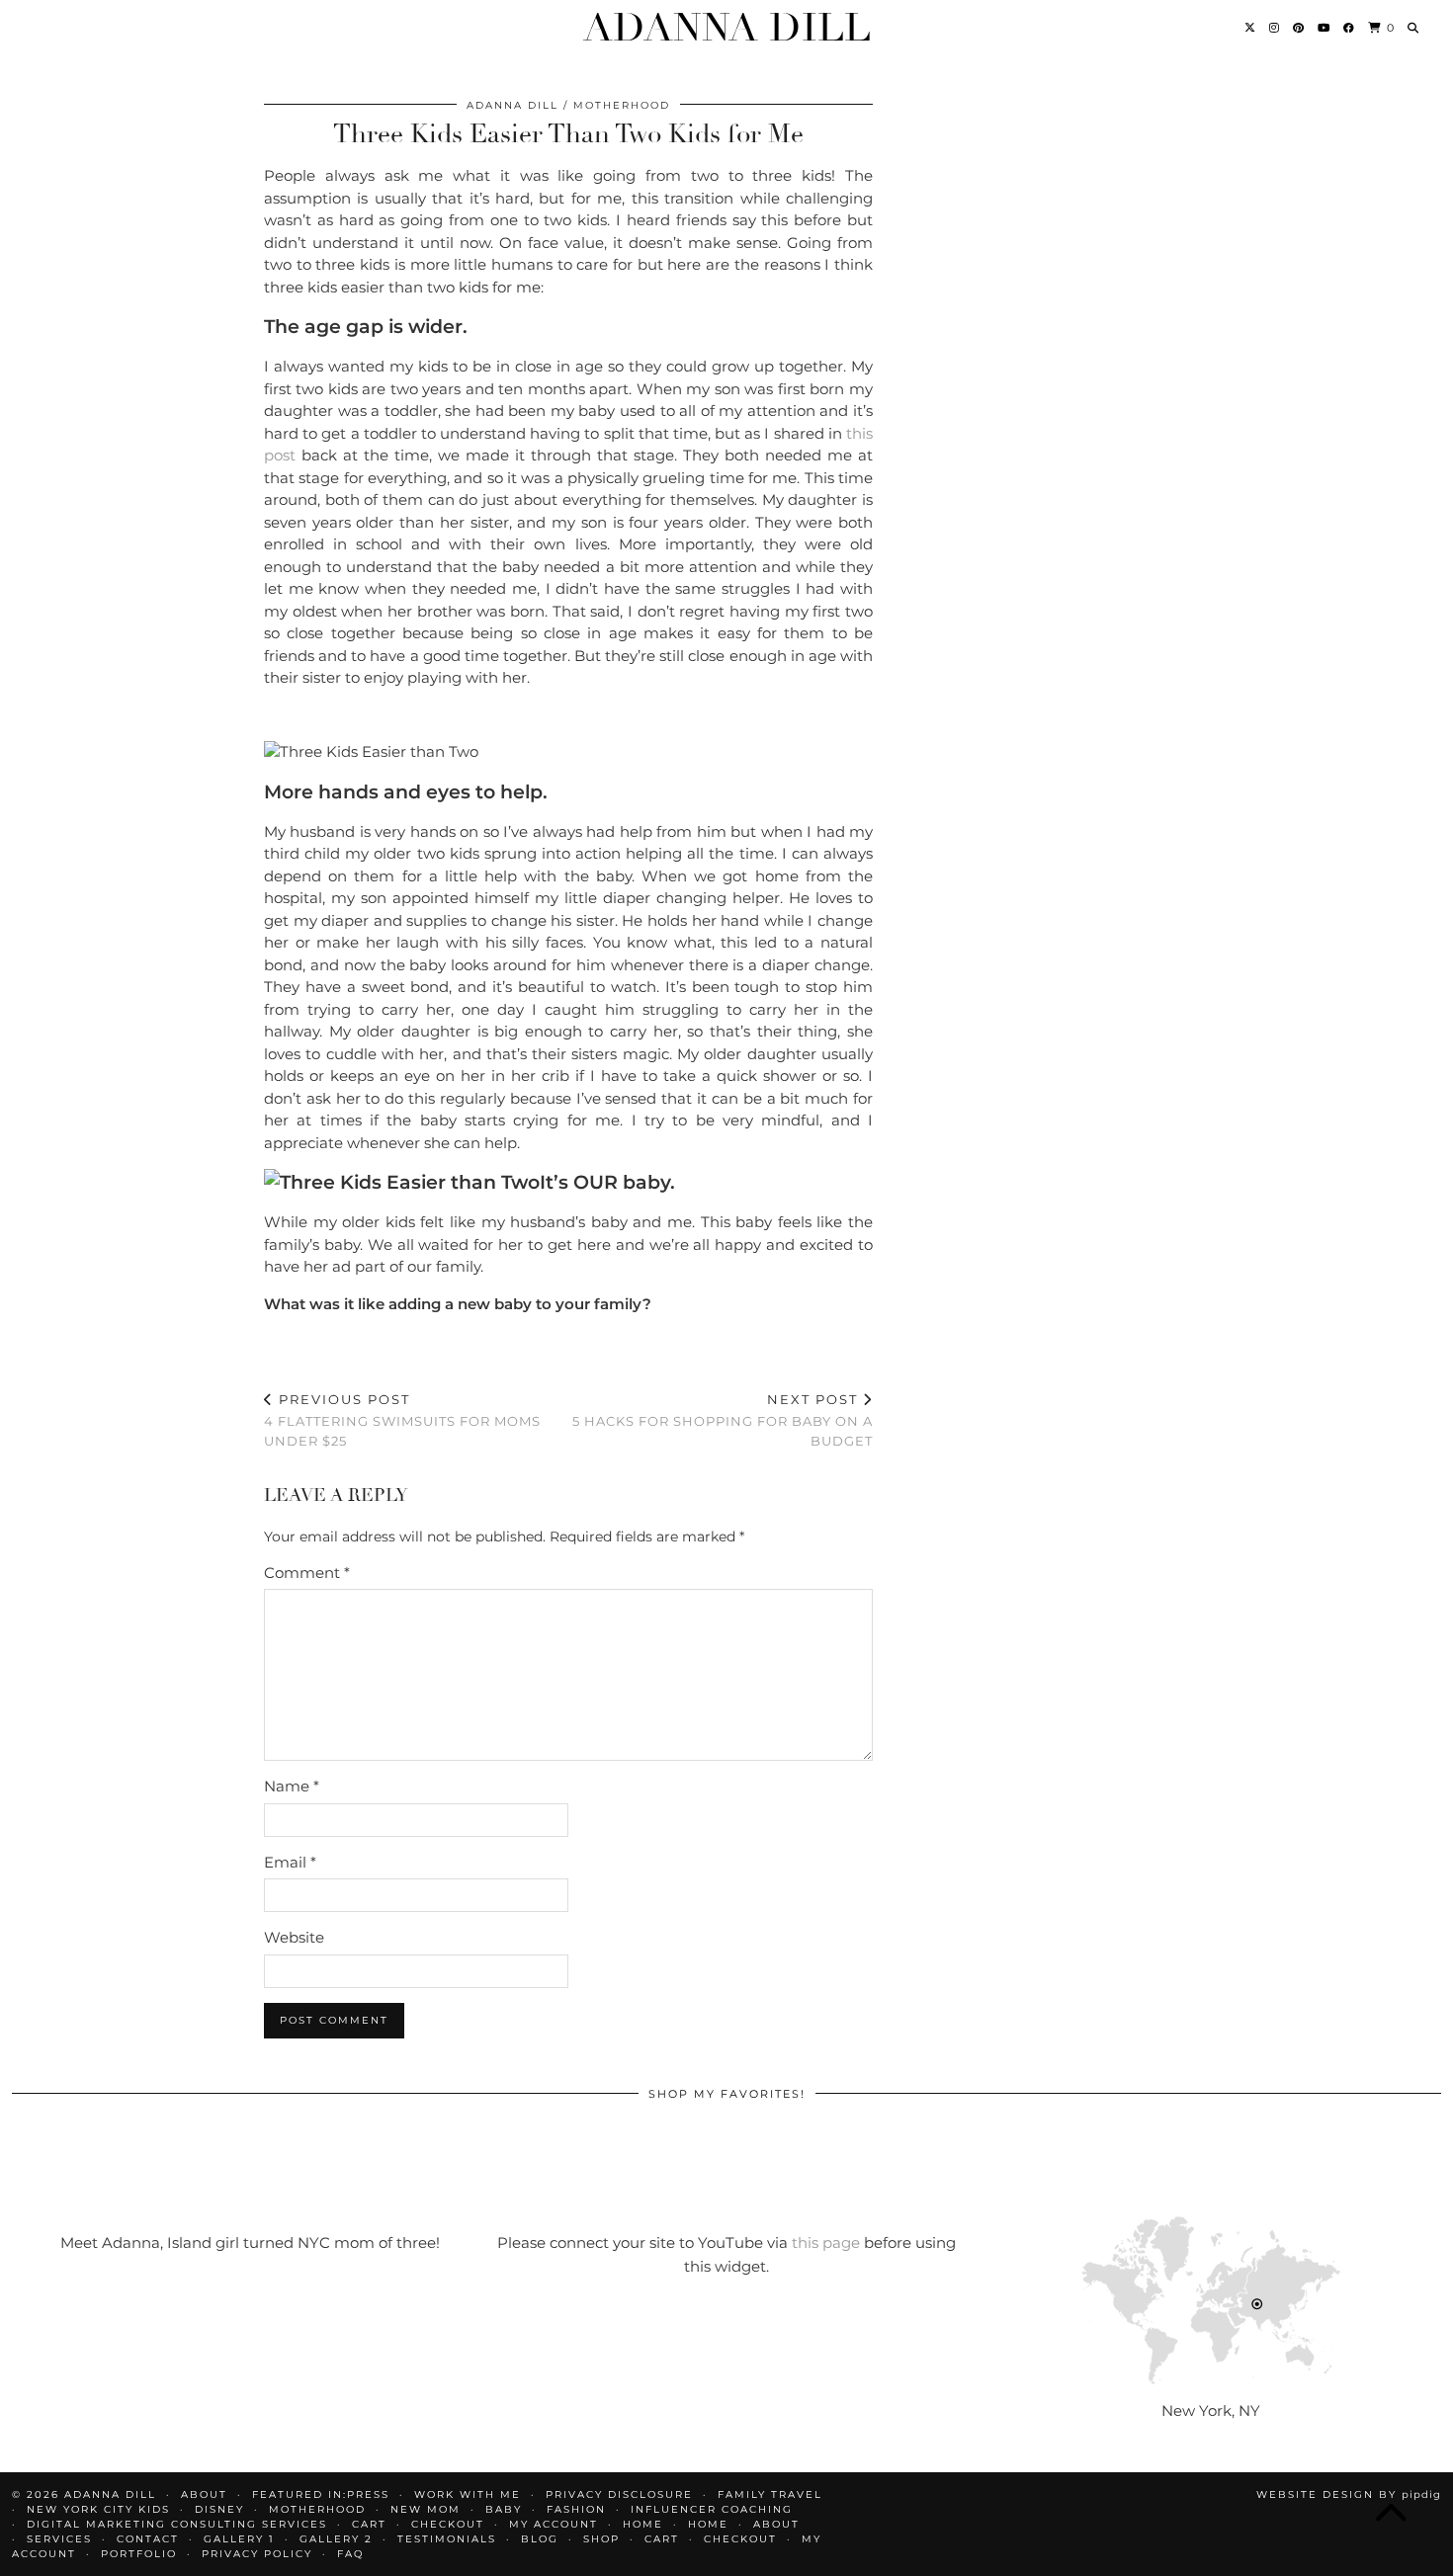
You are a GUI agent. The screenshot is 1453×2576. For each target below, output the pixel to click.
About (776, 2524)
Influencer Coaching (712, 2509)
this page (826, 2243)
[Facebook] (1350, 28)
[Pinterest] (1299, 28)
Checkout (448, 2524)
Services (59, 2539)
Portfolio (139, 2554)
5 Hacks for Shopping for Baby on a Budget (723, 1420)
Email (290, 1862)
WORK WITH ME (468, 2494)
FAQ (350, 2554)
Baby (504, 2509)
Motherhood (622, 105)
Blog (540, 2539)
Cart (369, 2524)
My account (554, 2524)
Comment (307, 1573)
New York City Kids (98, 2509)
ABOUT (204, 2494)
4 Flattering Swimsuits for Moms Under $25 (402, 1420)
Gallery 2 (336, 2539)
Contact (148, 2539)
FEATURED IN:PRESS (321, 2494)
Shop (601, 2539)
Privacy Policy (257, 2554)
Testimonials (447, 2539)
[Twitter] (1251, 28)
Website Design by (1349, 2494)
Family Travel (770, 2494)
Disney (219, 2509)
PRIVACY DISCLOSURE (619, 2494)
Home (643, 2524)
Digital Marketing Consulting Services (177, 2524)
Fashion (576, 2509)
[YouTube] (1325, 28)
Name (292, 1786)
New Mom (426, 2509)
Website (294, 1937)
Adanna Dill (727, 28)
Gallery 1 (239, 2539)
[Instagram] (1275, 28)
